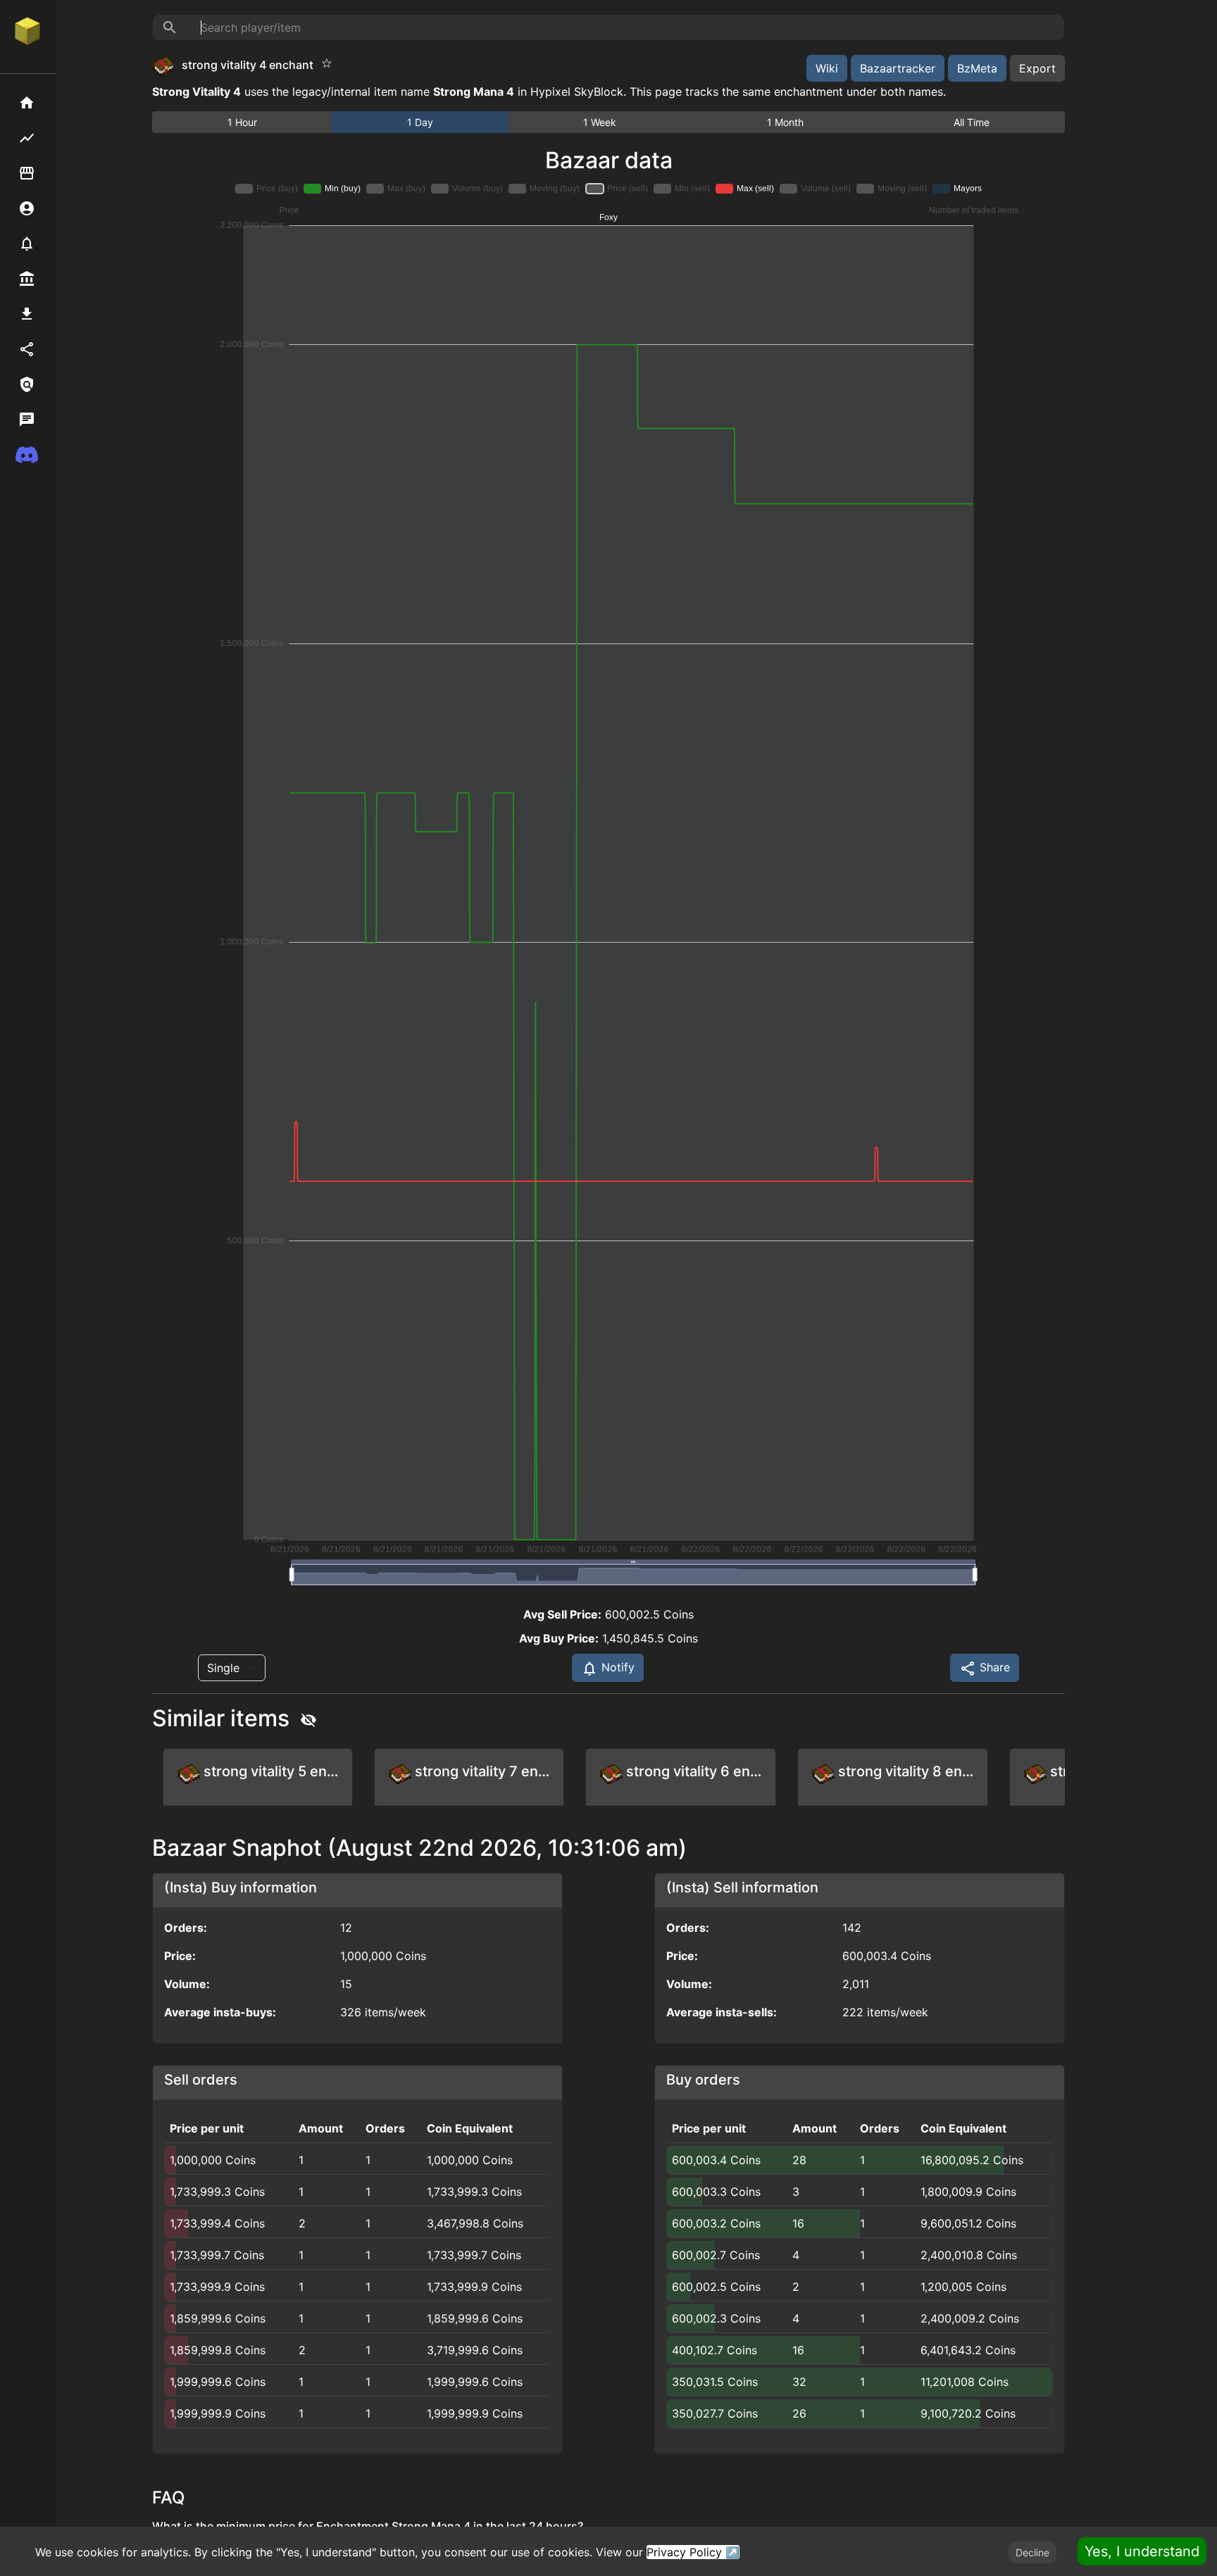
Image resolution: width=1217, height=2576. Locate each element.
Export (1037, 68)
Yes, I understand (1142, 2551)
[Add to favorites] (327, 63)
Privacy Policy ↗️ (693, 2552)
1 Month (785, 122)
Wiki (827, 68)
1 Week (600, 122)
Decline (1032, 2552)
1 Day (420, 122)
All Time (972, 122)
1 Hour (242, 122)
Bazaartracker (898, 68)
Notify (616, 1667)
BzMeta (977, 68)
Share (993, 1667)
